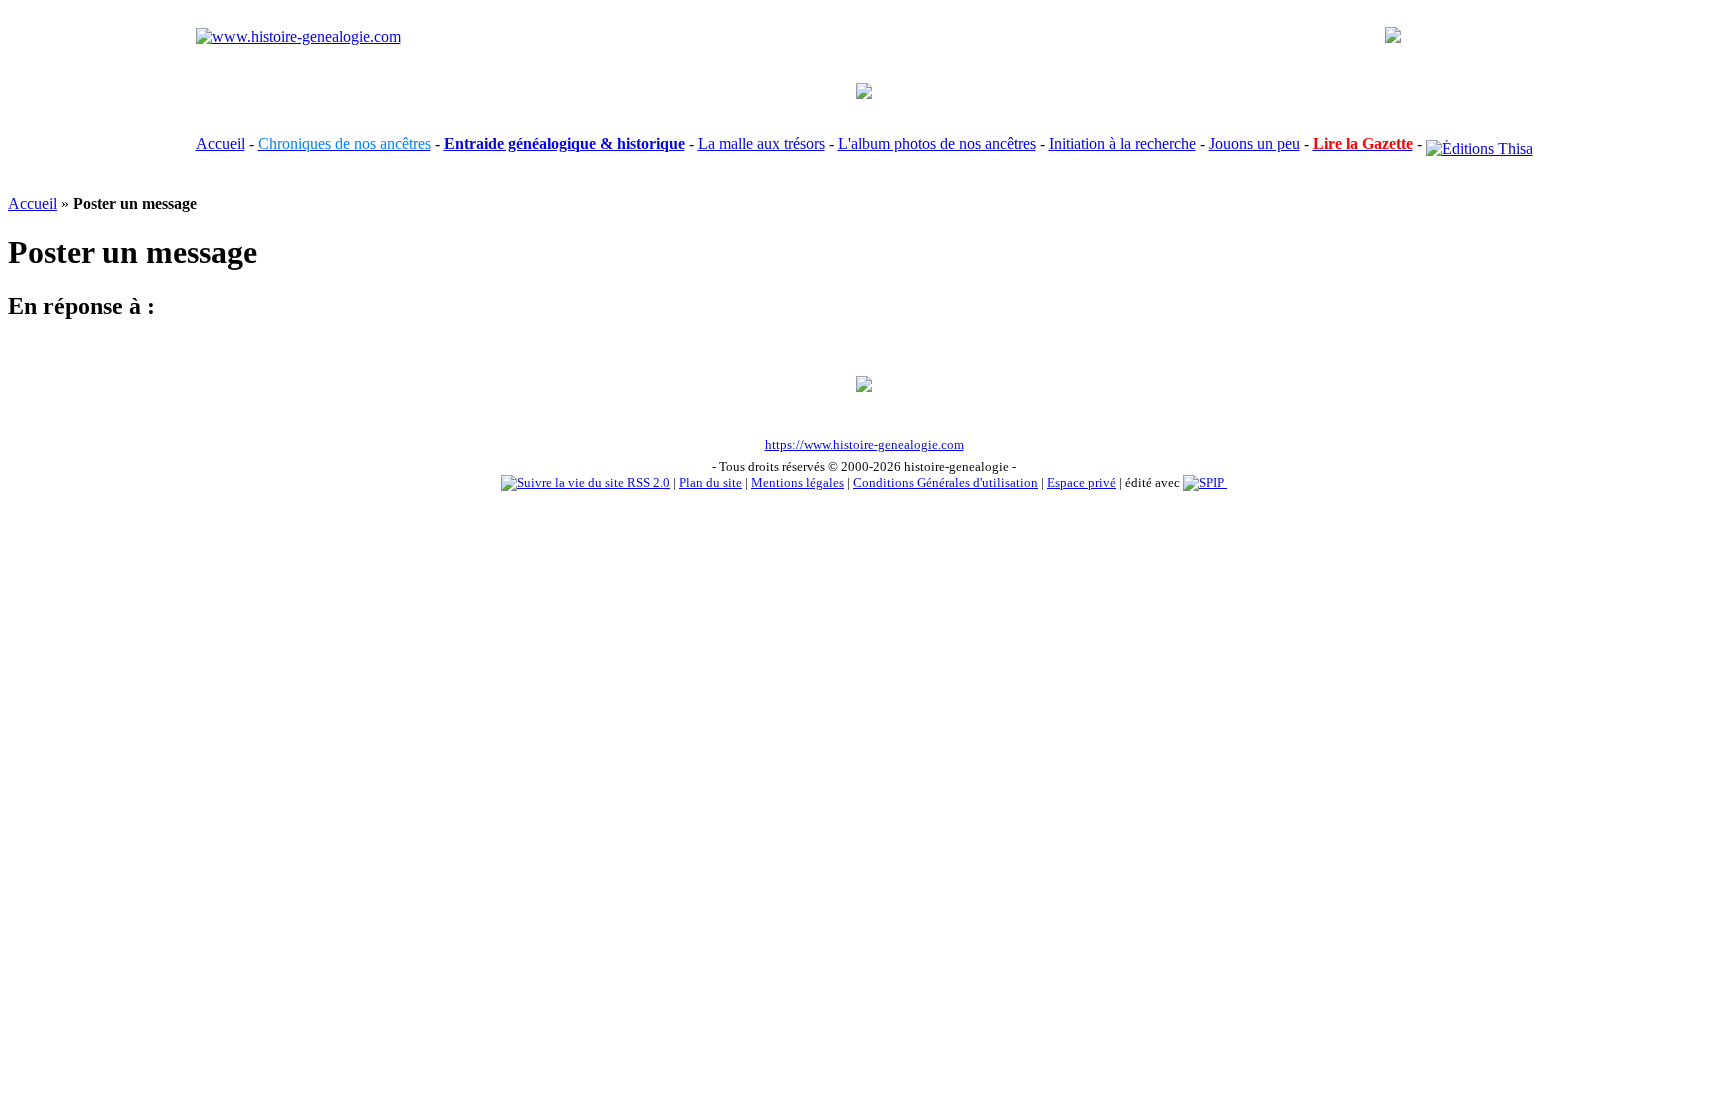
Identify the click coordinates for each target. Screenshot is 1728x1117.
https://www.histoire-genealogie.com (864, 444)
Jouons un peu (1254, 143)
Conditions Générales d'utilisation (945, 482)
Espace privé (1081, 482)
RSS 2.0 (647, 482)
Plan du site (710, 482)
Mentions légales (797, 482)
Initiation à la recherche (1122, 143)
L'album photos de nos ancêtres (937, 143)
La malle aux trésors (761, 143)
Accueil (220, 143)
